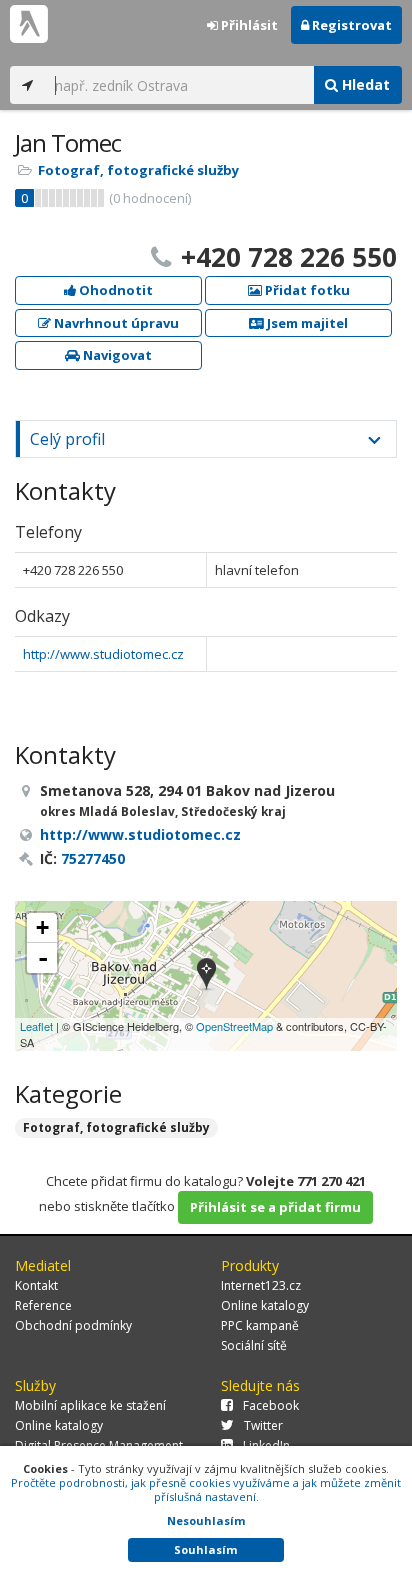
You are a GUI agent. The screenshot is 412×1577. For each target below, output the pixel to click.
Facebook (271, 1405)
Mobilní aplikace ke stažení (90, 1405)
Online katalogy (265, 1305)
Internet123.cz (261, 1285)
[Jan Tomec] (206, 975)
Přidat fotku (306, 290)
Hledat (364, 84)
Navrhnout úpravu (115, 323)
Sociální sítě (254, 1345)
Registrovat (350, 25)
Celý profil (67, 439)
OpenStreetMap (234, 1026)
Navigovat (116, 355)
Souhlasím (205, 1549)
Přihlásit (248, 25)
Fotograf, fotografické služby (138, 170)
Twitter (263, 1425)
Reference (43, 1305)
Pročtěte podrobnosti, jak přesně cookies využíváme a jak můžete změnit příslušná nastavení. (206, 1489)
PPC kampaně (260, 1325)
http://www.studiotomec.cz (103, 654)
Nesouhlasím (206, 1520)
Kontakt (36, 1285)
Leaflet (36, 1026)
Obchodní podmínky (73, 1325)
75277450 (93, 858)
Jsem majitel (306, 323)
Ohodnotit (114, 290)
